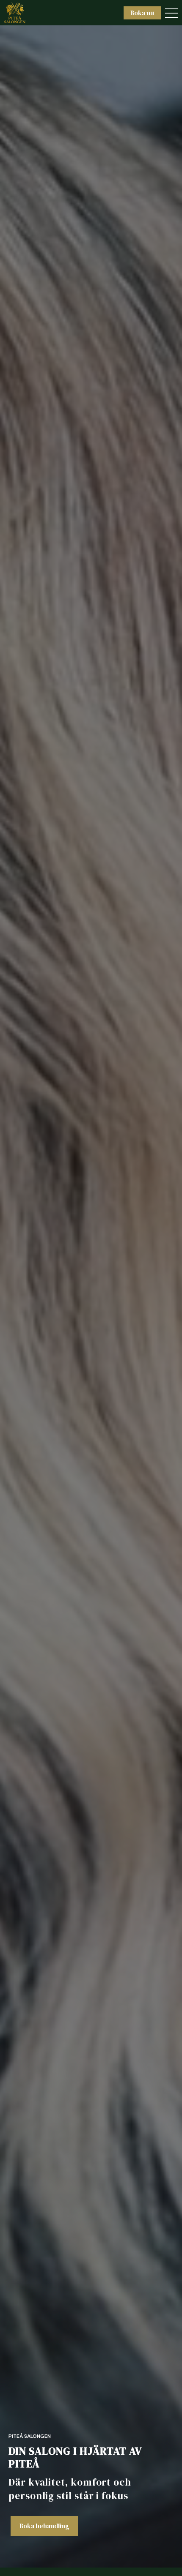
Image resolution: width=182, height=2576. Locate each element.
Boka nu (142, 13)
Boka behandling (44, 2526)
